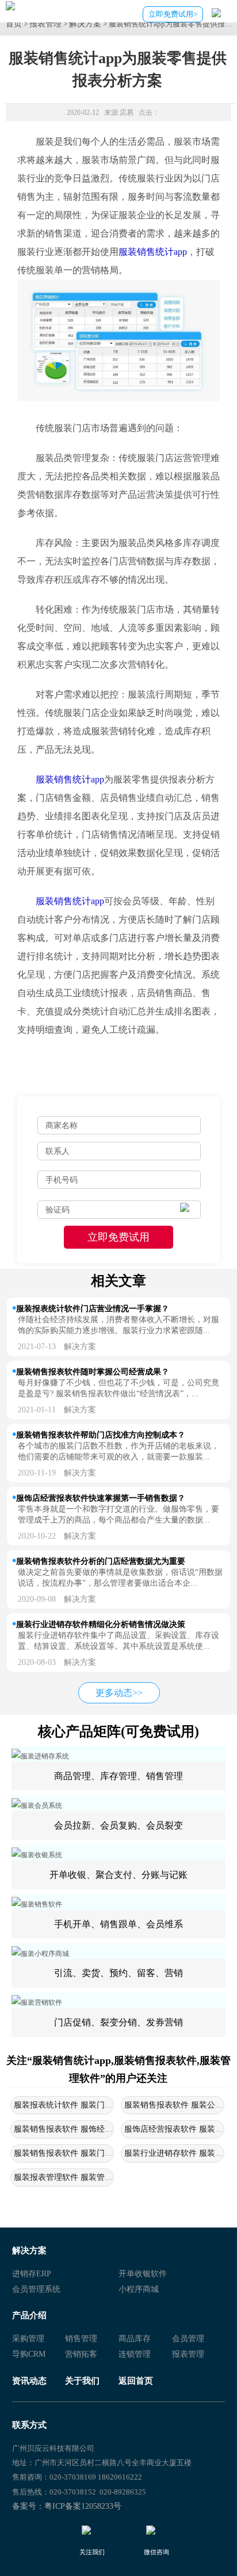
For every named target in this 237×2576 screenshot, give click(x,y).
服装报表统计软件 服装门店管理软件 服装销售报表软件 (113, 2105)
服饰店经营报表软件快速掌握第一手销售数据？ (101, 1498)
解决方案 (85, 24)
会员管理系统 (36, 2289)
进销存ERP (32, 2274)
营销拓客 (81, 2354)
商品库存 (135, 2339)
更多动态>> (119, 1693)
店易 (127, 113)
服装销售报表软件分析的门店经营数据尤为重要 (101, 1561)
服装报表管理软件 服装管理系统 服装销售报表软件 (105, 2177)
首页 (14, 24)
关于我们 (82, 2381)
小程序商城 (139, 2289)
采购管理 (28, 2339)
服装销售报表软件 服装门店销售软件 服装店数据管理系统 (117, 2153)
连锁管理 (135, 2354)
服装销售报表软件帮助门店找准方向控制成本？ (101, 1435)
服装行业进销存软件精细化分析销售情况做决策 (101, 1624)
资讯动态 (29, 2381)
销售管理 (81, 2339)
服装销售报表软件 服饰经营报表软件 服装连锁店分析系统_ (119, 2129)
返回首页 (136, 2381)
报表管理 (45, 24)
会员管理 (188, 2339)
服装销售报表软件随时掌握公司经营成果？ (93, 1372)
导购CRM (29, 2354)
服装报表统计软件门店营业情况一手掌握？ (93, 1308)
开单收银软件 (143, 2274)
